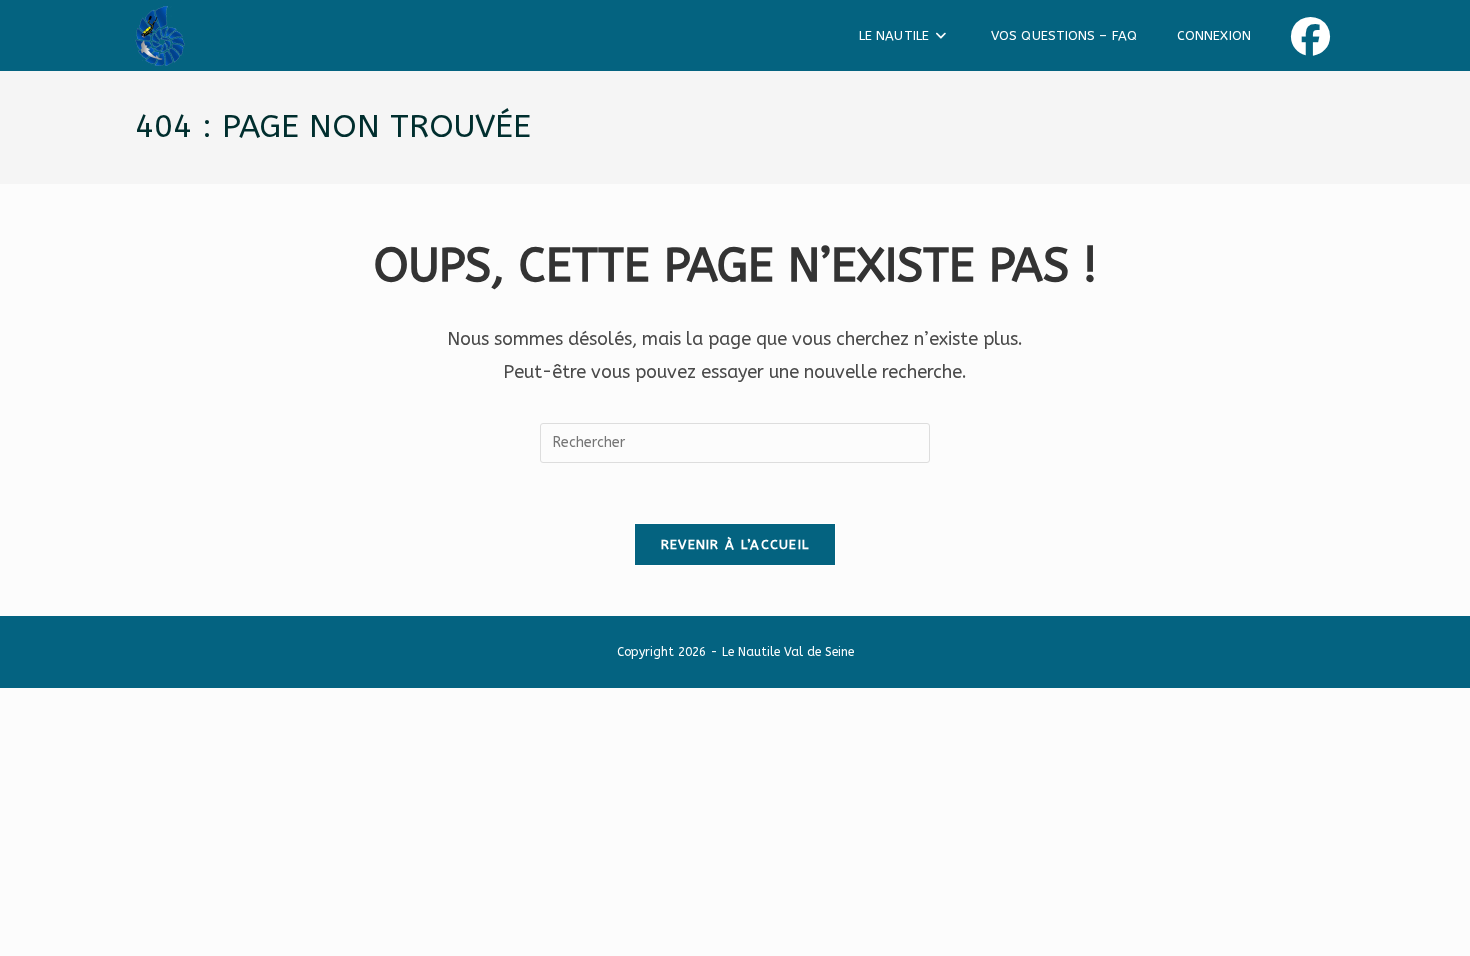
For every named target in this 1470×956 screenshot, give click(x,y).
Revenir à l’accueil (735, 544)
